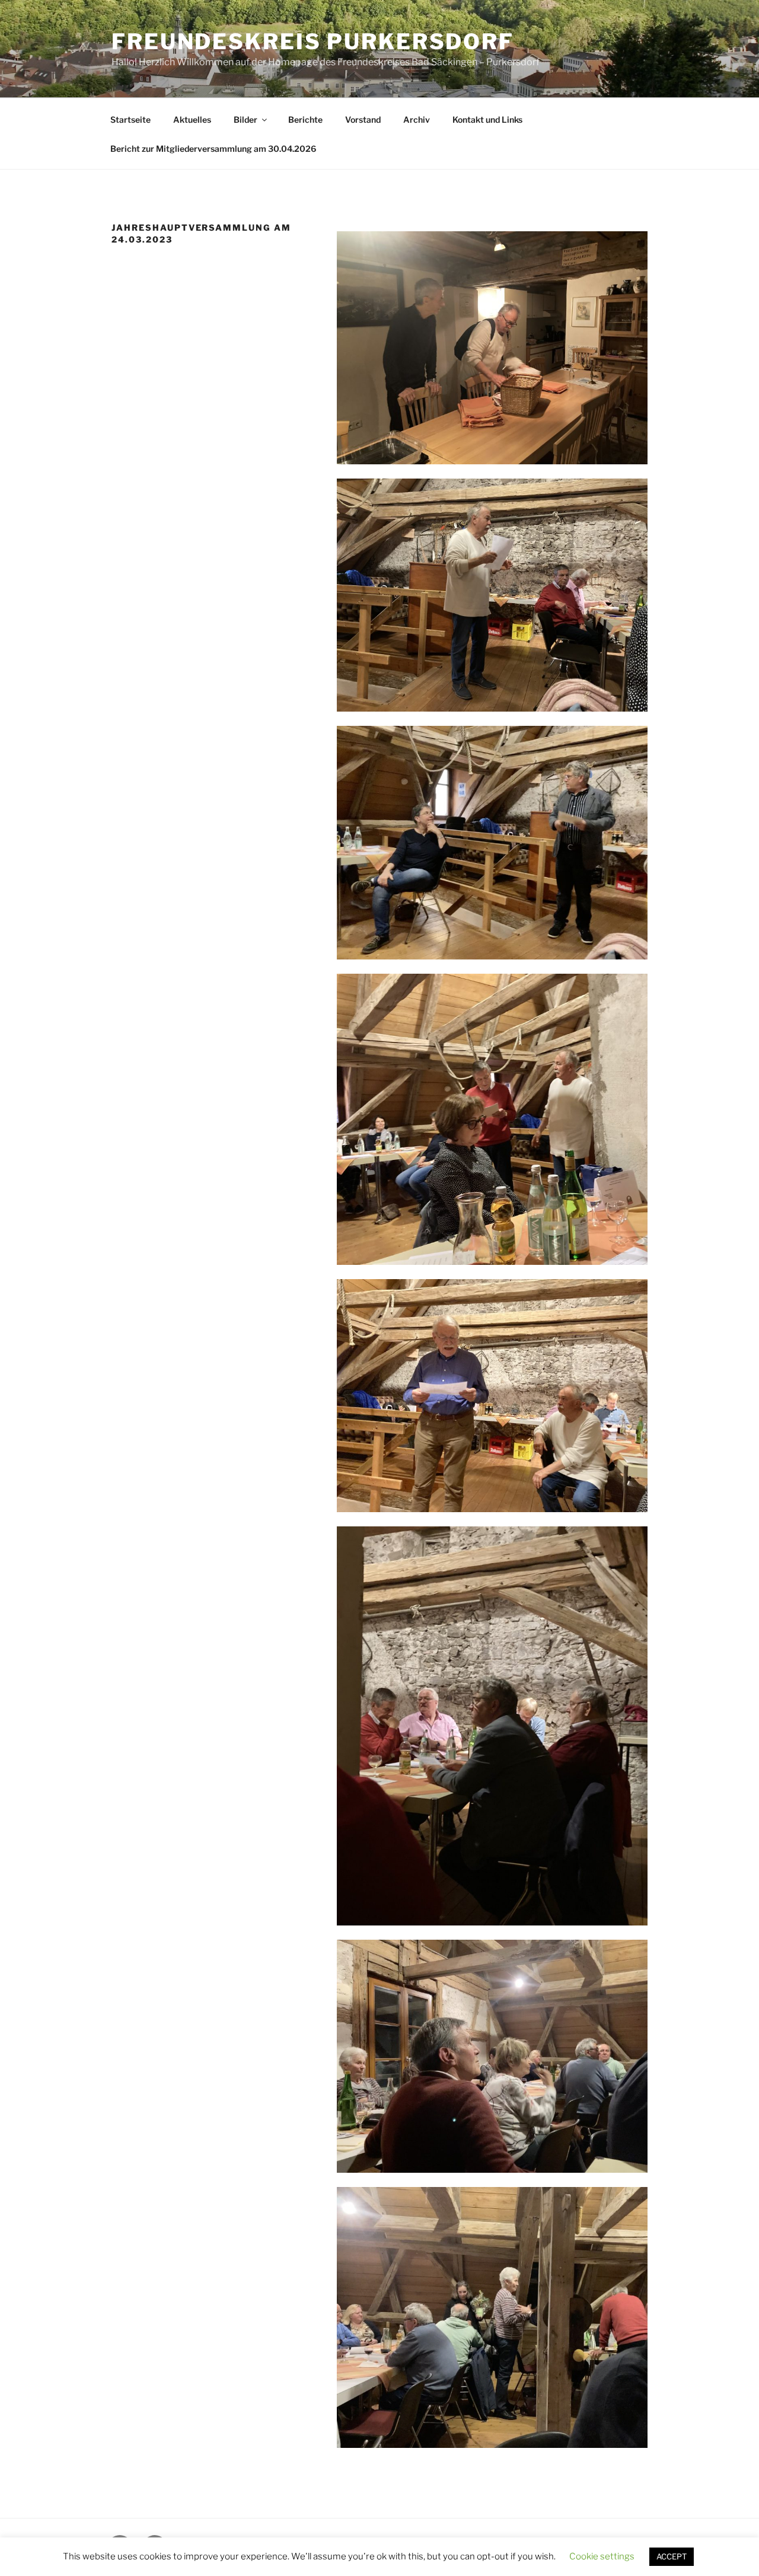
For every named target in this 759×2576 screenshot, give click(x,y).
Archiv (417, 119)
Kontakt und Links (487, 119)
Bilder (245, 119)
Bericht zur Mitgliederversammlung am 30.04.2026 (213, 149)
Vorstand (363, 119)
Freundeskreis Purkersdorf (313, 42)
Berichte (305, 119)
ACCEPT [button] (672, 2556)
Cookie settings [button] (602, 2556)
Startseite (130, 119)
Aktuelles (192, 119)
